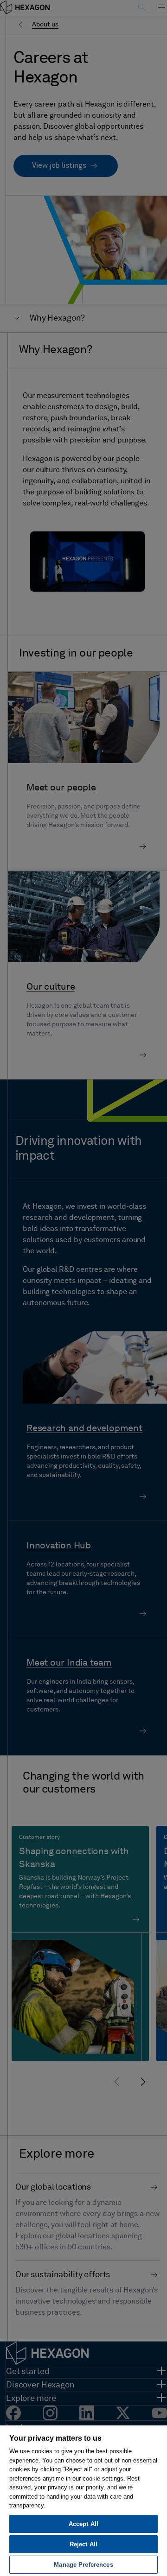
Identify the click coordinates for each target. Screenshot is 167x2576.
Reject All (83, 2544)
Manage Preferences (83, 2565)
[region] (83, 2500)
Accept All (83, 2524)
